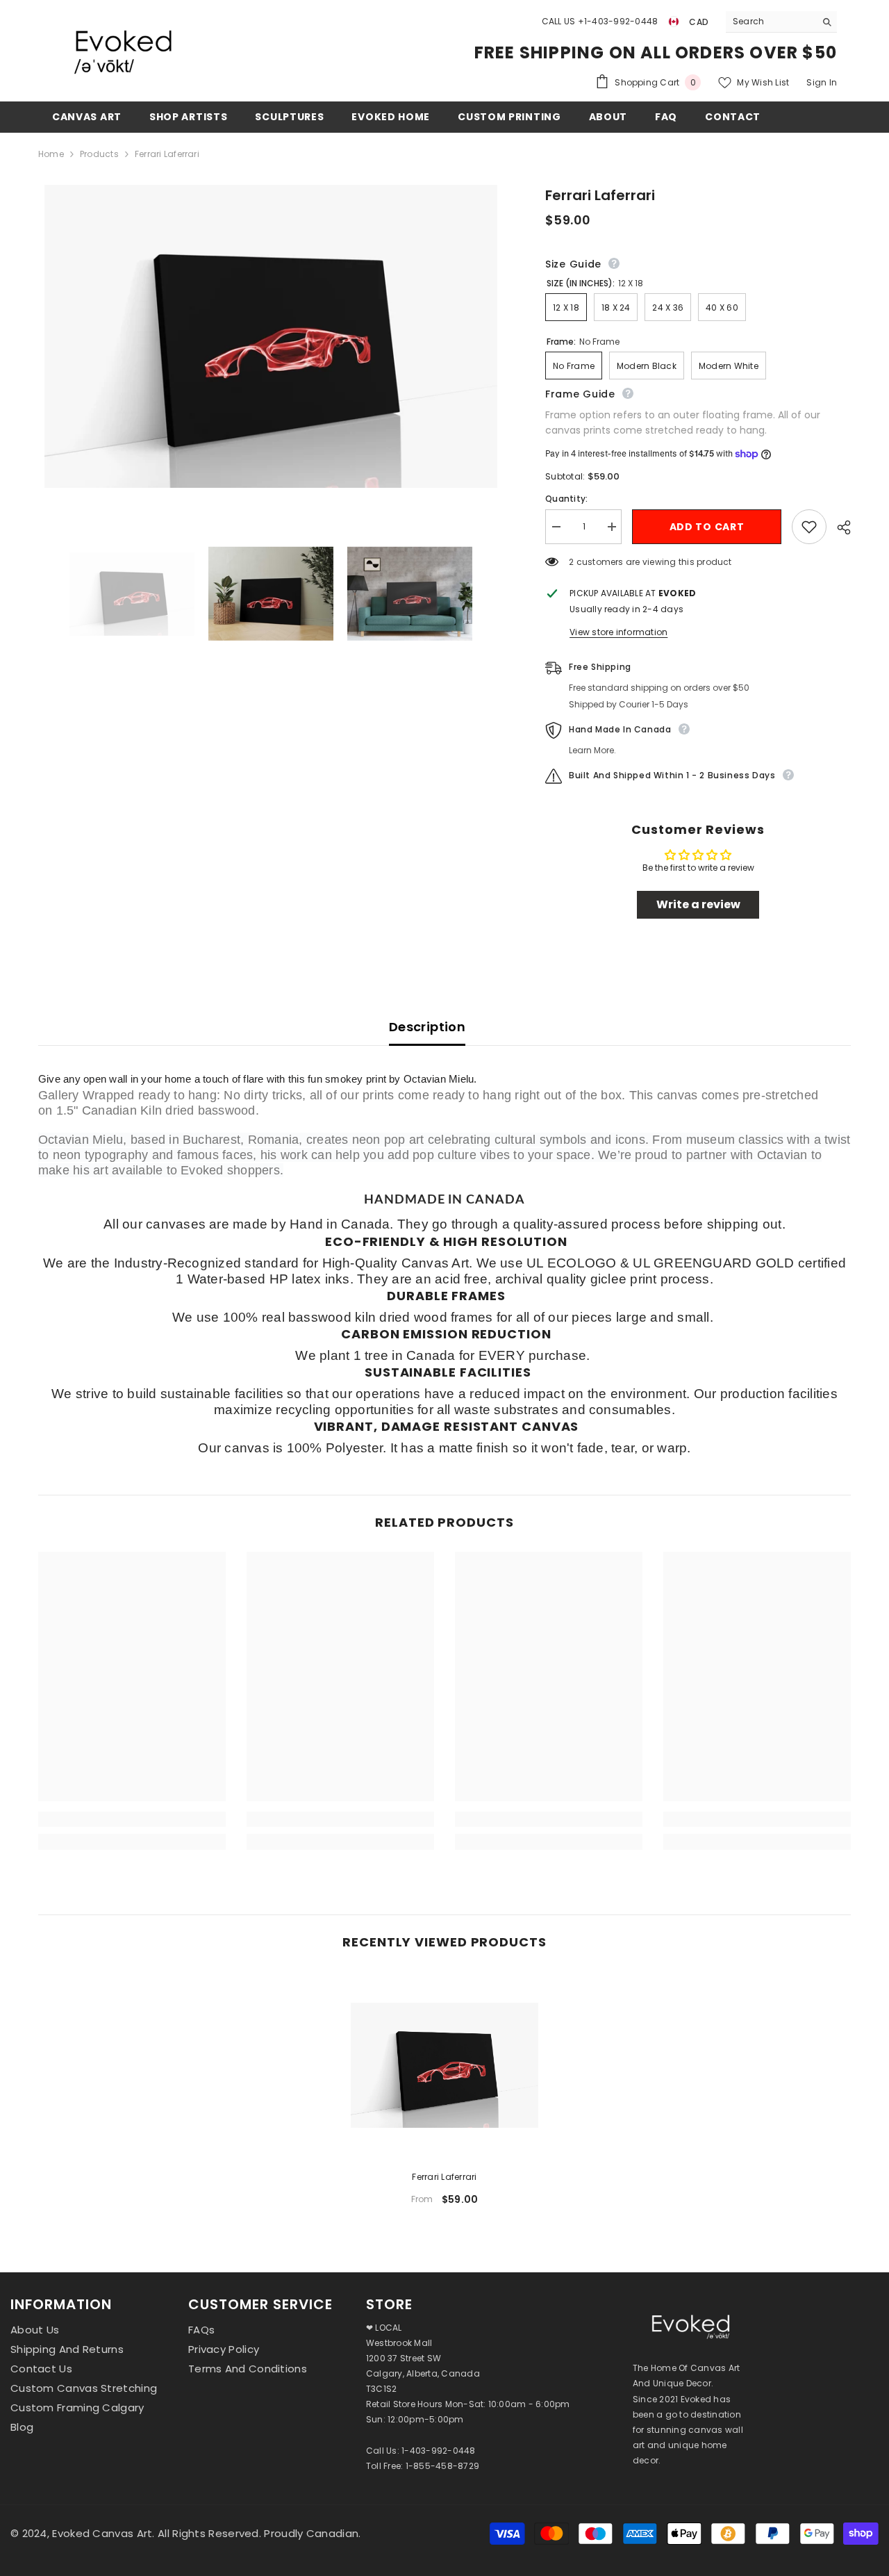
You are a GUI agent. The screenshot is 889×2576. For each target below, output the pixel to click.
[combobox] (771, 22)
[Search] (781, 22)
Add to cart (707, 527)
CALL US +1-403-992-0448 (600, 21)
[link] (132, 1819)
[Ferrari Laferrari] (444, 2065)
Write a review (698, 904)
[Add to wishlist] (809, 527)
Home (51, 154)
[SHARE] (839, 527)
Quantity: (566, 499)
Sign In (822, 82)
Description (427, 1027)
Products (99, 154)
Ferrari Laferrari (444, 2177)
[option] (444, 2094)
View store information (618, 632)
